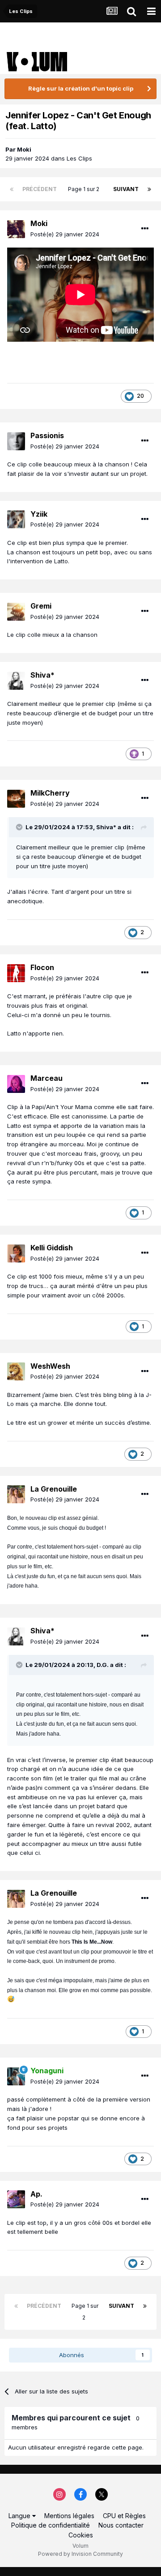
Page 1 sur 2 (85, 189)
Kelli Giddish (52, 1248)
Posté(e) (65, 234)
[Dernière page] (149, 189)
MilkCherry (50, 793)
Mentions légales (69, 2516)
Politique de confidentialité (51, 2525)
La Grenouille (54, 1489)
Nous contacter (121, 2525)
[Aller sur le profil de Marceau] (16, 1084)
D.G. (103, 1665)
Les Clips (79, 158)
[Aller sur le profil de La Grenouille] (16, 1494)
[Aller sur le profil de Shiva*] (16, 681)
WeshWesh (50, 1366)
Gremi (41, 606)
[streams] (112, 11)
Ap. (36, 2194)
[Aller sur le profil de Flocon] (16, 973)
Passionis (47, 435)
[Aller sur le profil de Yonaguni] (16, 2076)
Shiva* (42, 675)
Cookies (81, 2535)
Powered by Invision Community (80, 2554)
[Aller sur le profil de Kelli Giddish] (16, 1253)
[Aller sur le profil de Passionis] (16, 441)
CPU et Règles (124, 2516)
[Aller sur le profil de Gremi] (16, 612)
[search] (131, 11)
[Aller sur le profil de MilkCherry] (16, 799)
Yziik (39, 514)
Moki (24, 149)
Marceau (47, 1078)
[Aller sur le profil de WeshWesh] (16, 1371)
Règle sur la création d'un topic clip (81, 88)
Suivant (126, 189)
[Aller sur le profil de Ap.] (16, 2199)
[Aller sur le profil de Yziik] (16, 519)
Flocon (42, 967)
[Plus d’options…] (145, 229)
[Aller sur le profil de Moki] (16, 229)
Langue (20, 2516)
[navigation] (151, 11)
